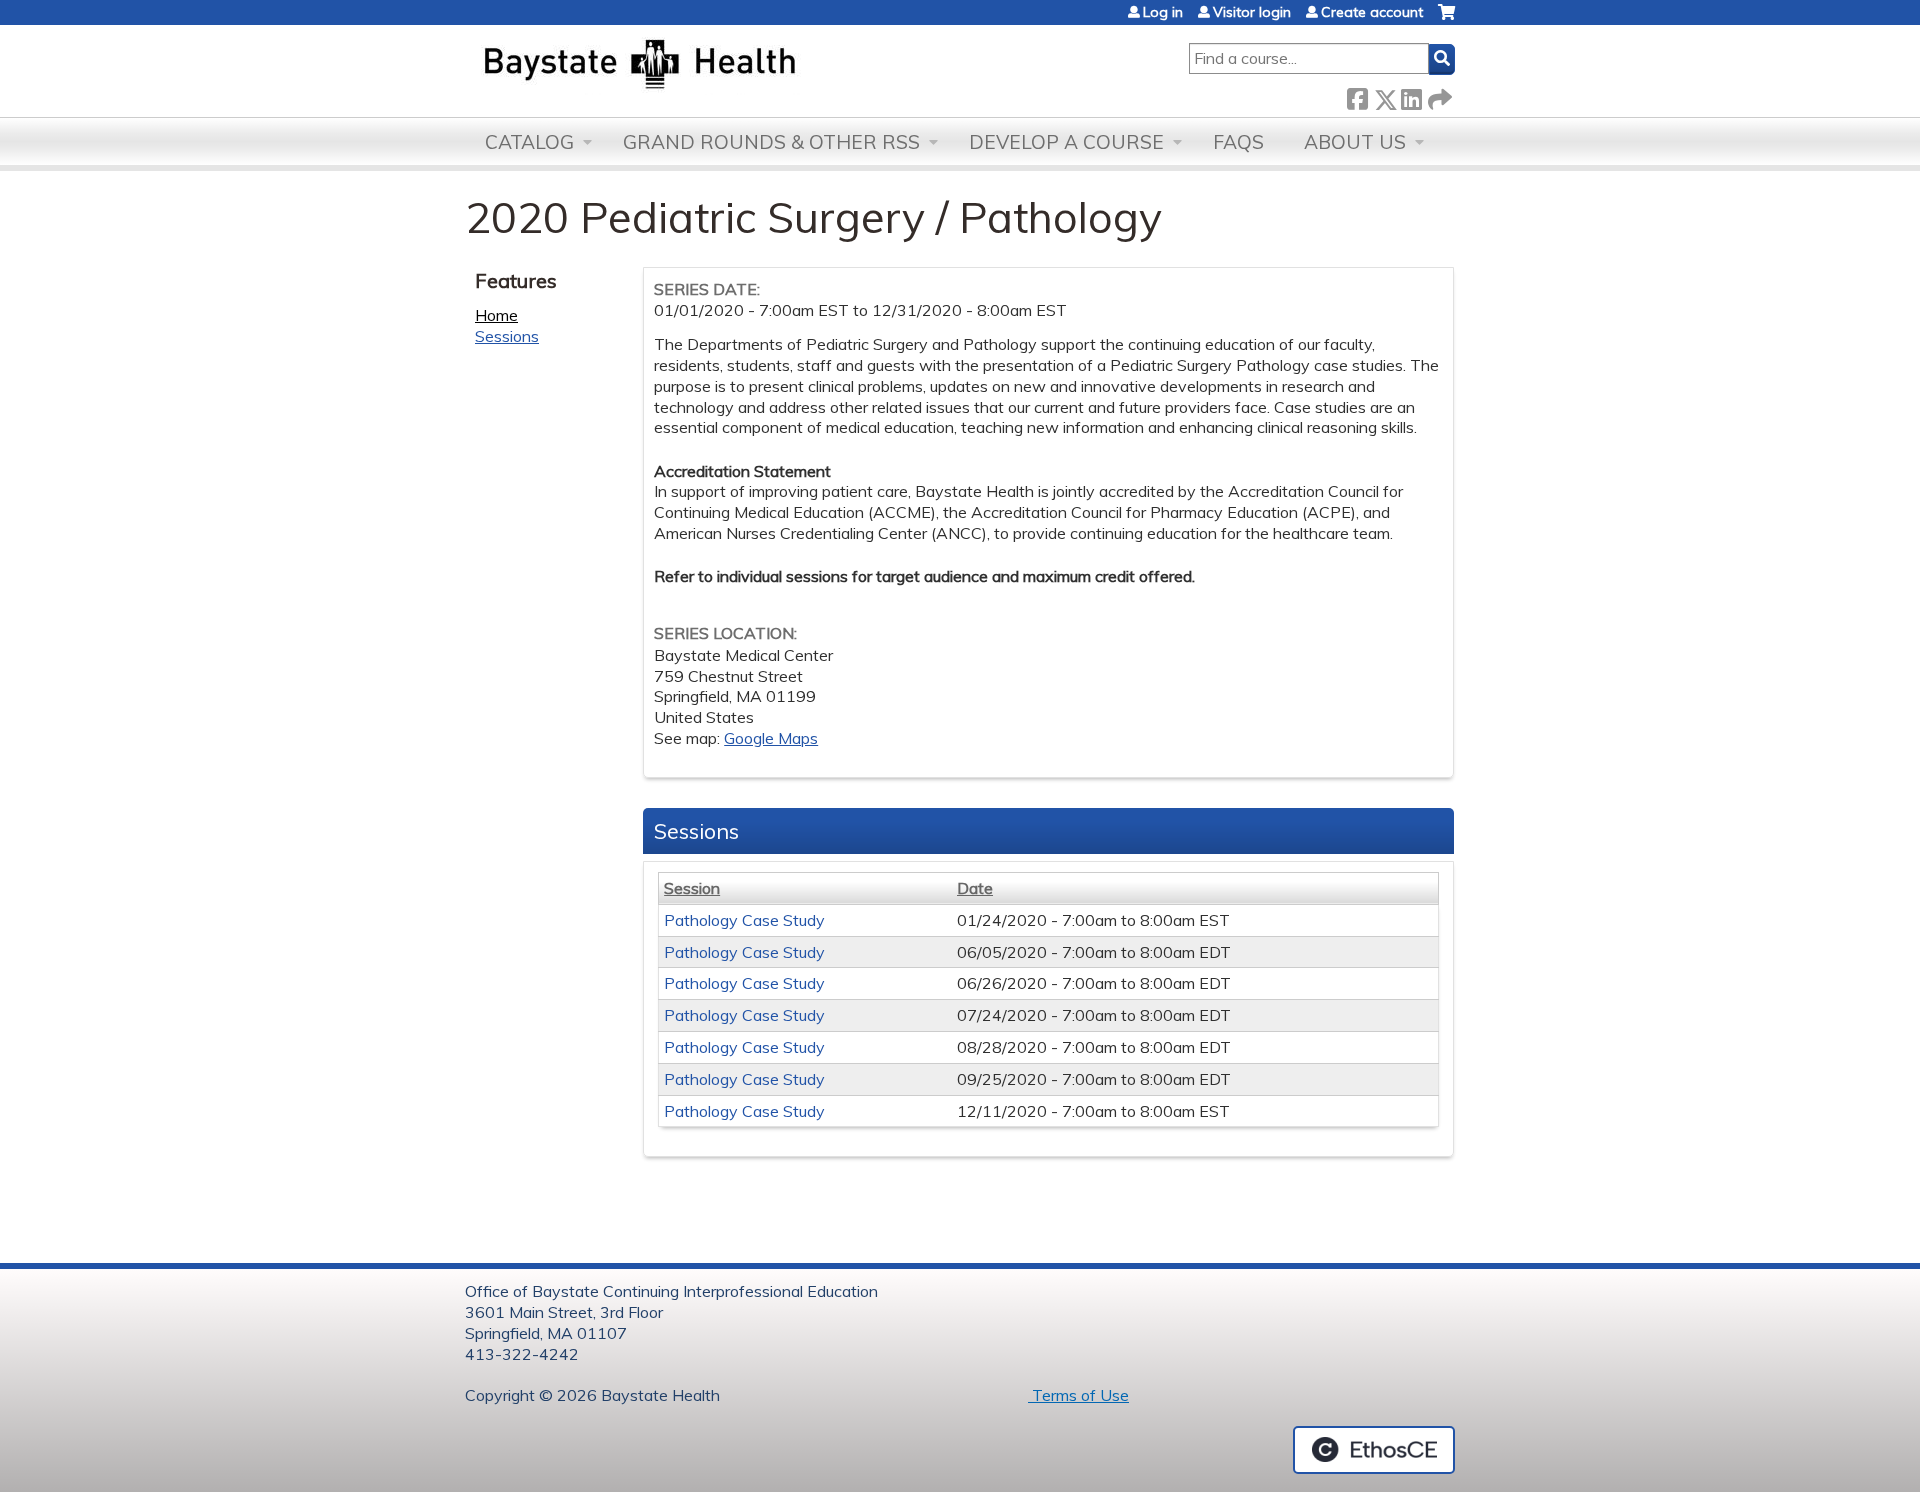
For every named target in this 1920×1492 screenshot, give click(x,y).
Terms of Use (1078, 1395)
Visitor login (1252, 12)
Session (692, 888)
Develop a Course (1066, 142)
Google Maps (771, 738)
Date (975, 888)
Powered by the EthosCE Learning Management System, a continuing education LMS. (1374, 1450)
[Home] (733, 66)
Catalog (529, 142)
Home (496, 315)
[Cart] (1446, 19)
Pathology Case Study (744, 920)
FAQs (1238, 142)
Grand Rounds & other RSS (771, 142)
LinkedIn (1411, 95)
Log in (1163, 12)
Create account (1372, 12)
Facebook (1357, 95)
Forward (1438, 95)
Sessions (507, 336)
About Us (1355, 142)
